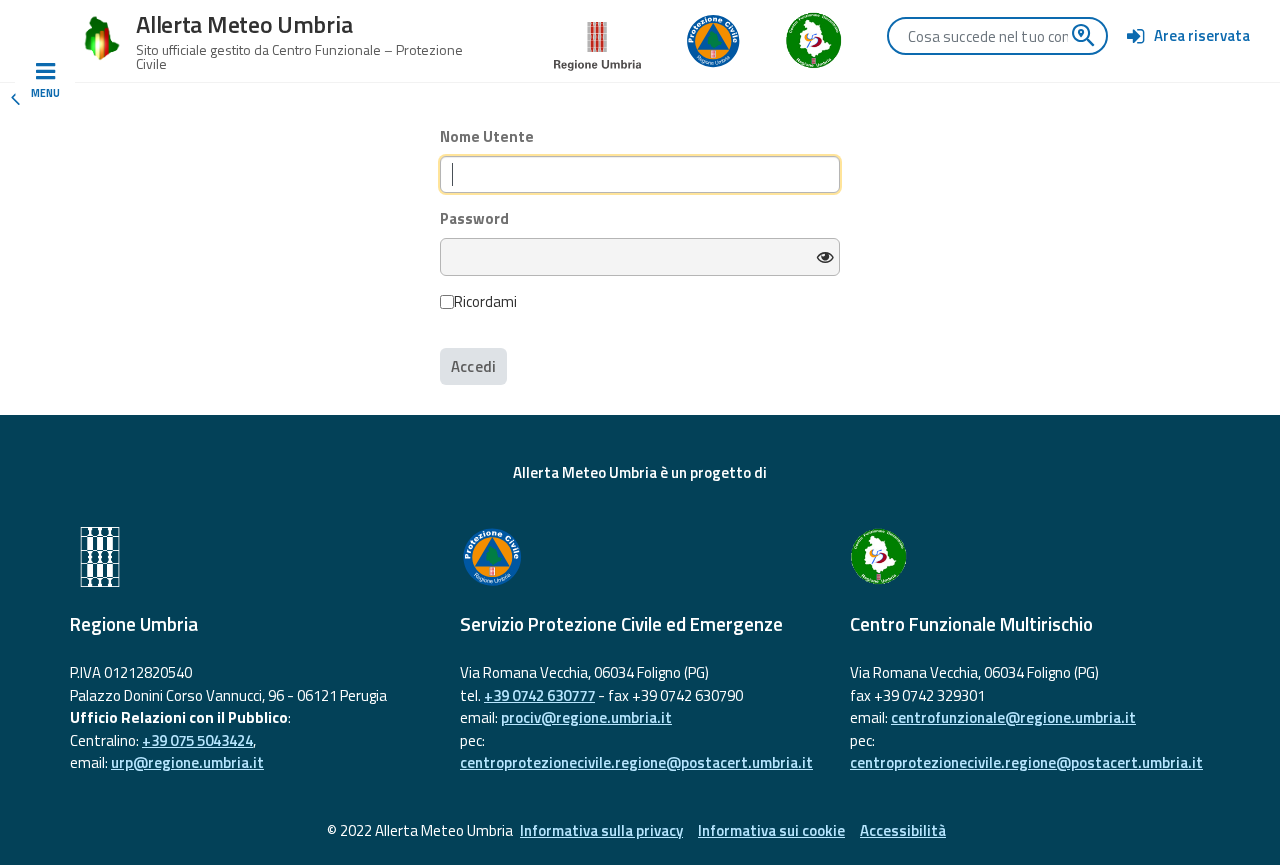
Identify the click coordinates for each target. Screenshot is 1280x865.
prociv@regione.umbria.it (586, 717)
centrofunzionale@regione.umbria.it (1013, 717)
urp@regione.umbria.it (187, 762)
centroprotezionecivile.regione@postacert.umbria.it (636, 762)
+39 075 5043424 (197, 740)
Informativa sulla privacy (601, 830)
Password (474, 219)
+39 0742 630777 (539, 695)
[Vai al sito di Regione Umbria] (598, 39)
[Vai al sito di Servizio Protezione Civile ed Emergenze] (640, 557)
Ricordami (485, 302)
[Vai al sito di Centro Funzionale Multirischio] (1030, 557)
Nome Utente (487, 137)
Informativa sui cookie (771, 830)
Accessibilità (903, 830)
